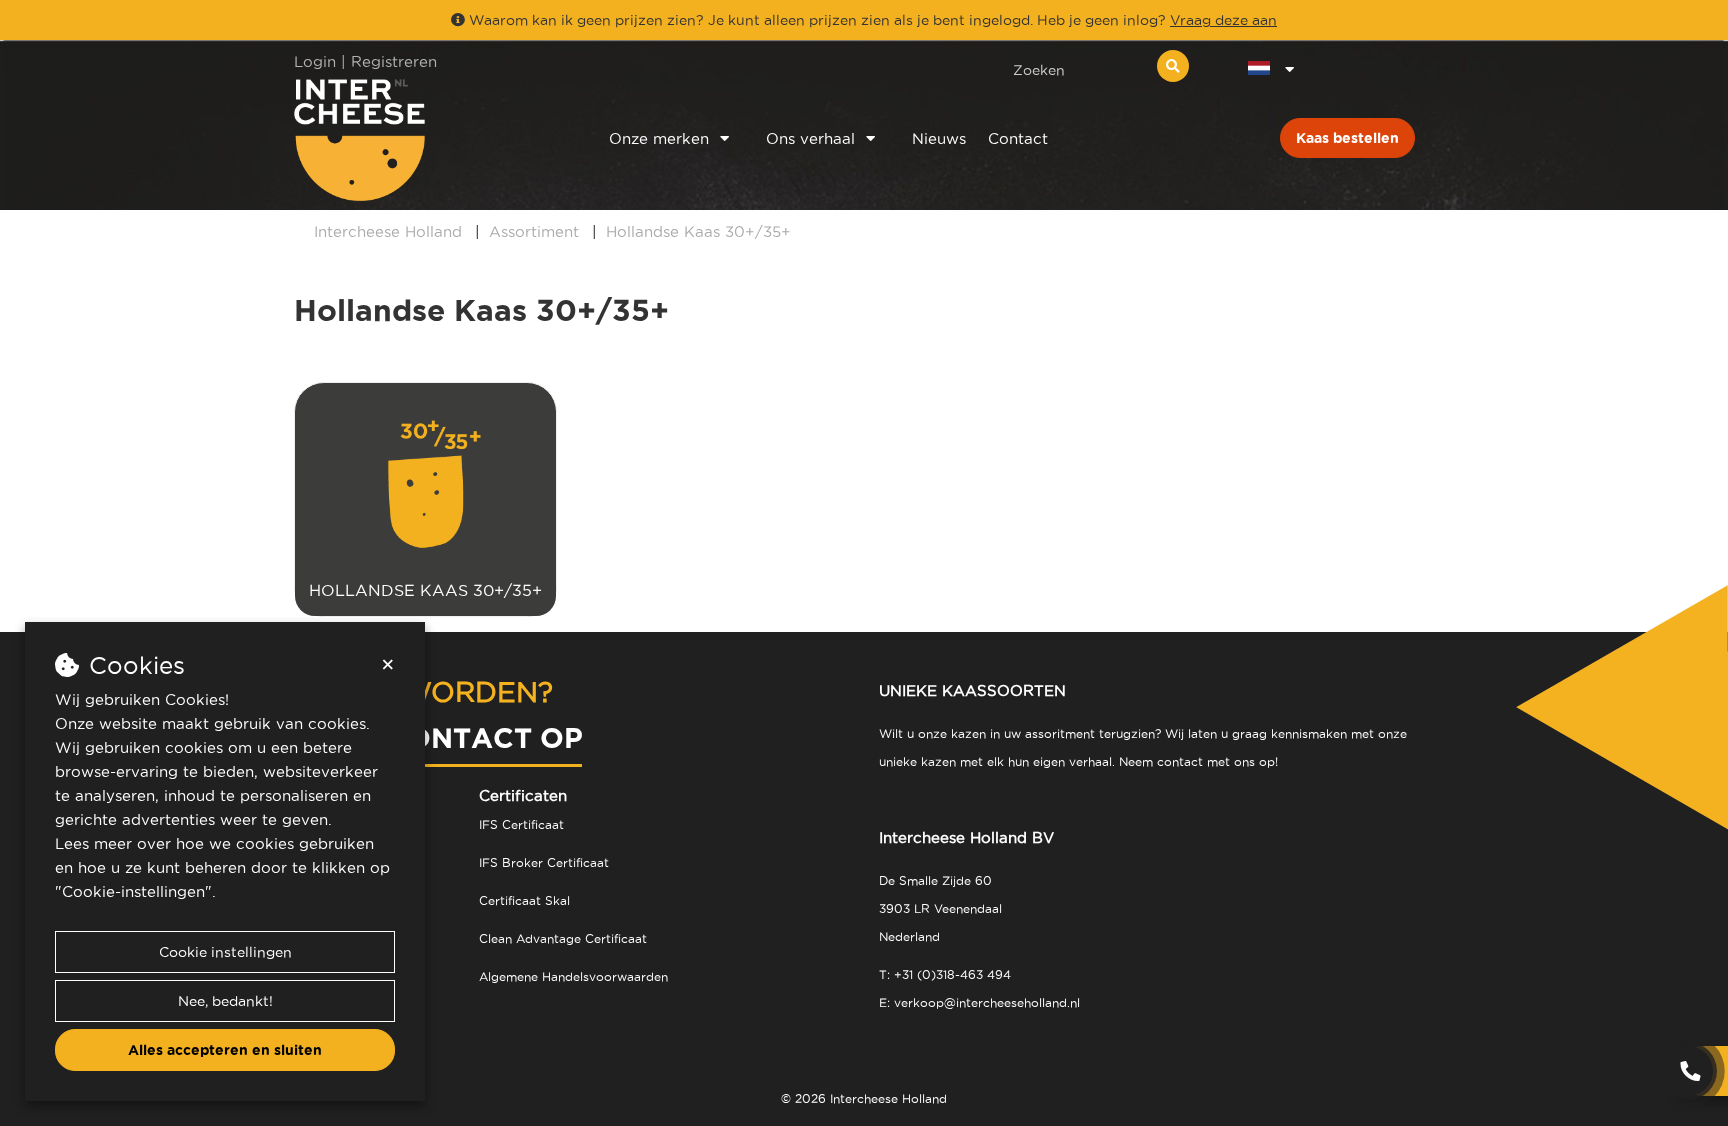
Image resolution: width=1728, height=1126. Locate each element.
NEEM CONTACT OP (438, 737)
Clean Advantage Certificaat (563, 938)
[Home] (425, 139)
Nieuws (939, 138)
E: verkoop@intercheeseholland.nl (979, 1002)
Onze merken (659, 138)
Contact (1018, 138)
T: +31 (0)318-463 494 (945, 974)
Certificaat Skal (524, 900)
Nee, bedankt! (225, 1001)
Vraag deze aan (1223, 20)
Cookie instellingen (225, 952)
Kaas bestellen (1347, 138)
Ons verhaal (810, 138)
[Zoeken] (1173, 66)
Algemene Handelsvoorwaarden (573, 976)
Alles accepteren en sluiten (225, 1050)
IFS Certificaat (521, 824)
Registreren (394, 61)
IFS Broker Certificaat (544, 862)
